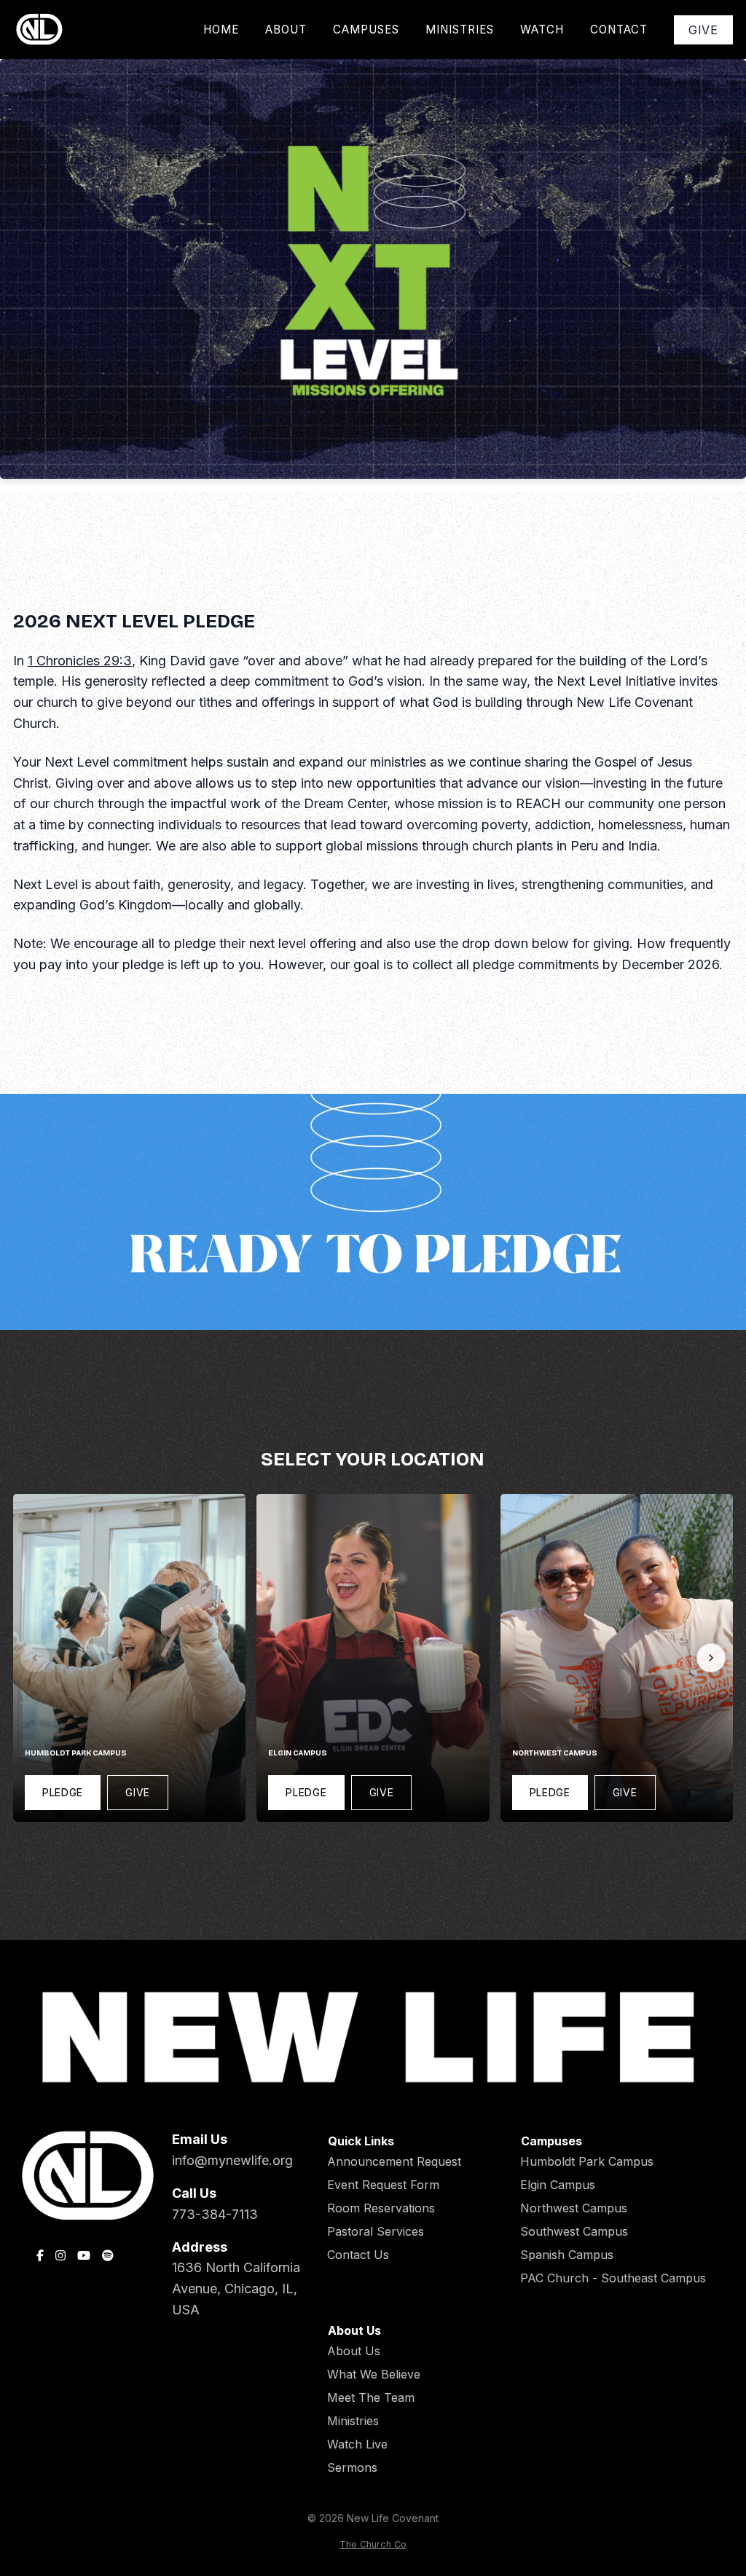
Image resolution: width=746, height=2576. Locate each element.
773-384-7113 (215, 2214)
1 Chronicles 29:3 (80, 661)
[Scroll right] (711, 1658)
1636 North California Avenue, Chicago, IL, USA (236, 2289)
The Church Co (373, 2544)
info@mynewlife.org (232, 2160)
